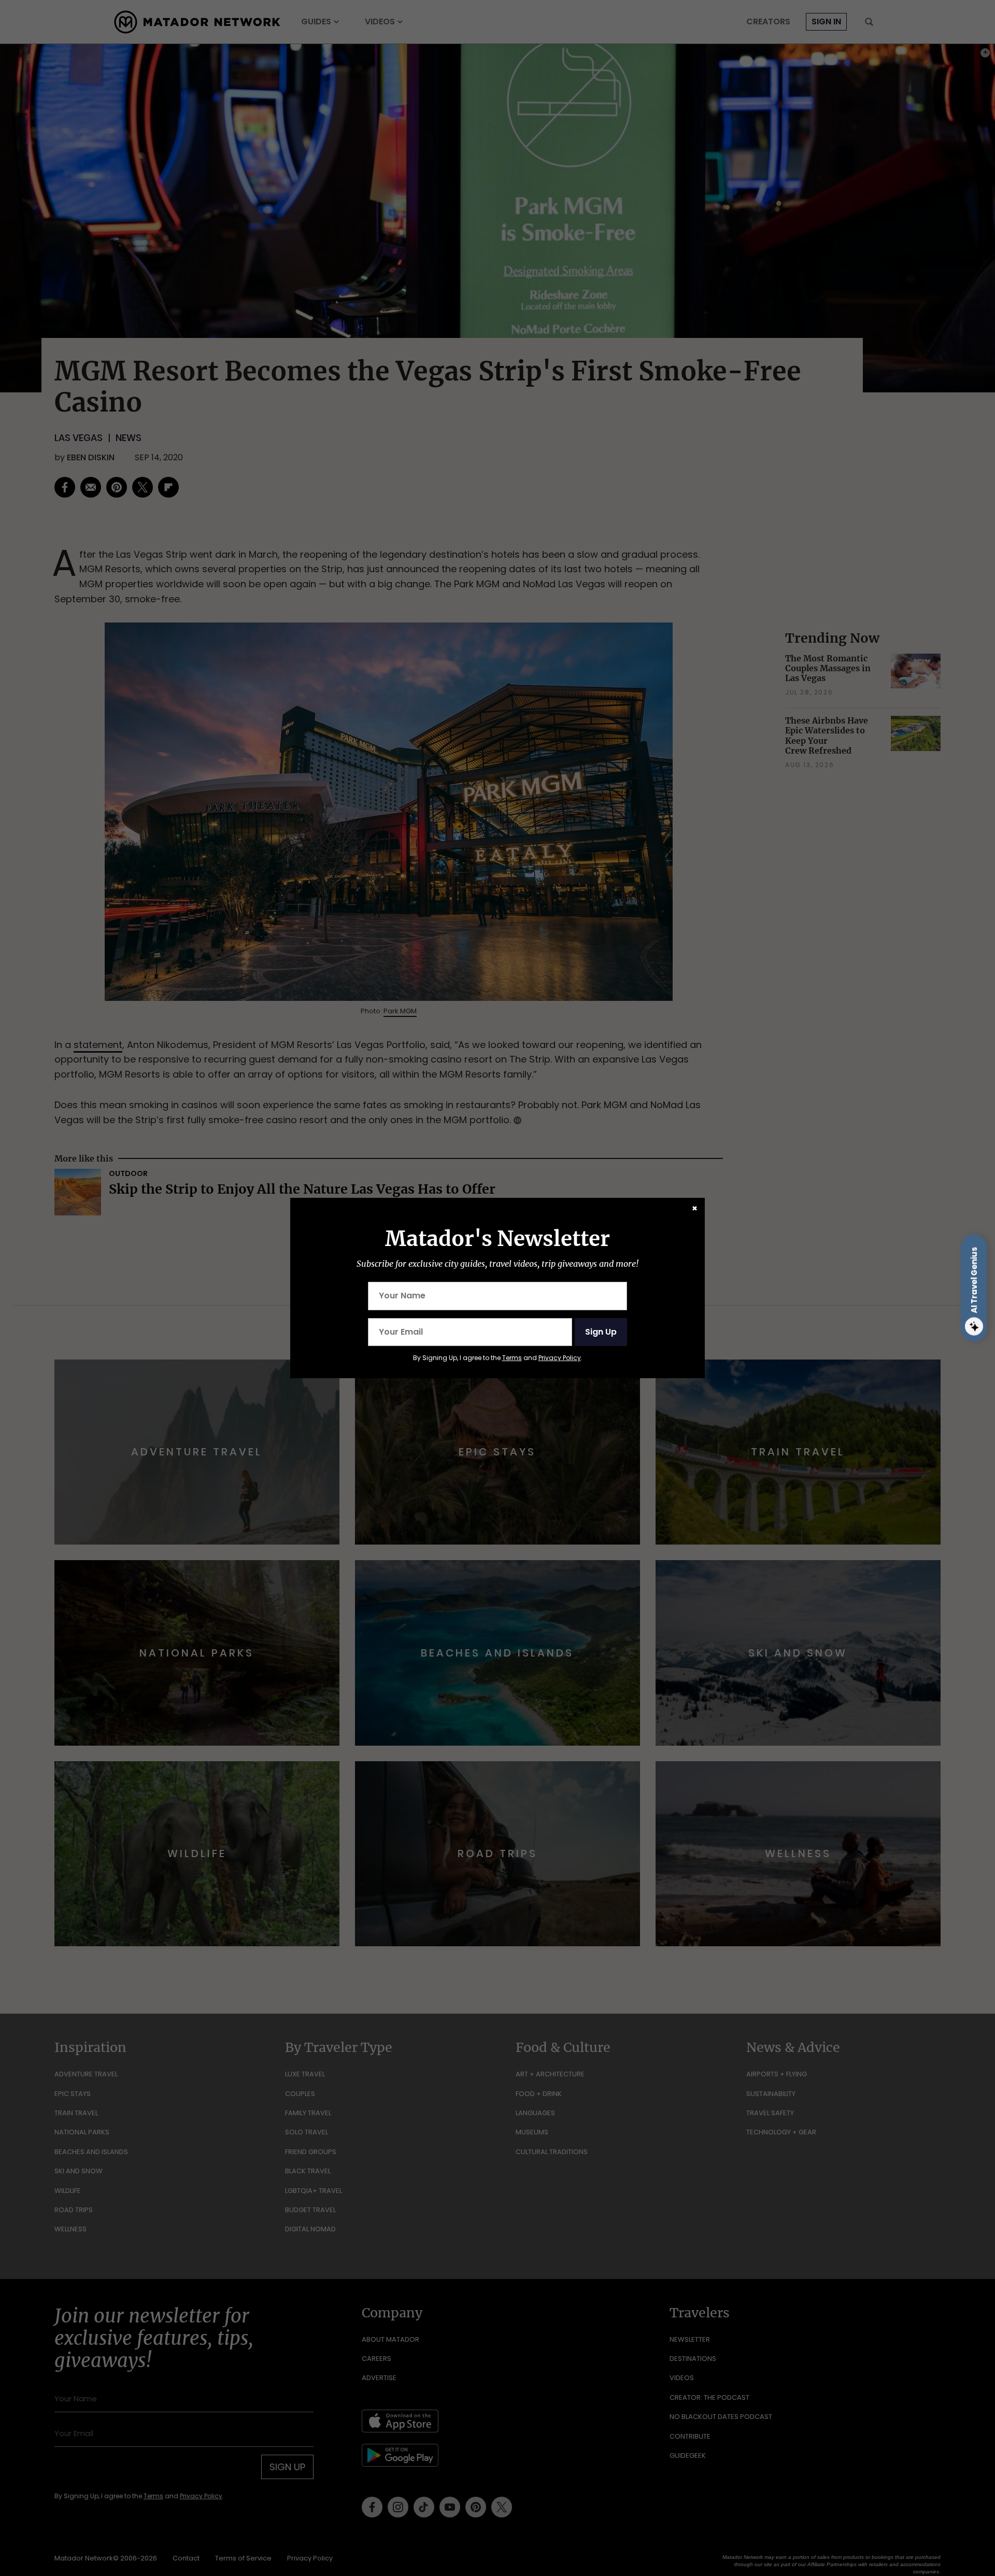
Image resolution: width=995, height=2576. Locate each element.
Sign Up (601, 1332)
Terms (512, 1358)
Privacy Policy (560, 1358)
